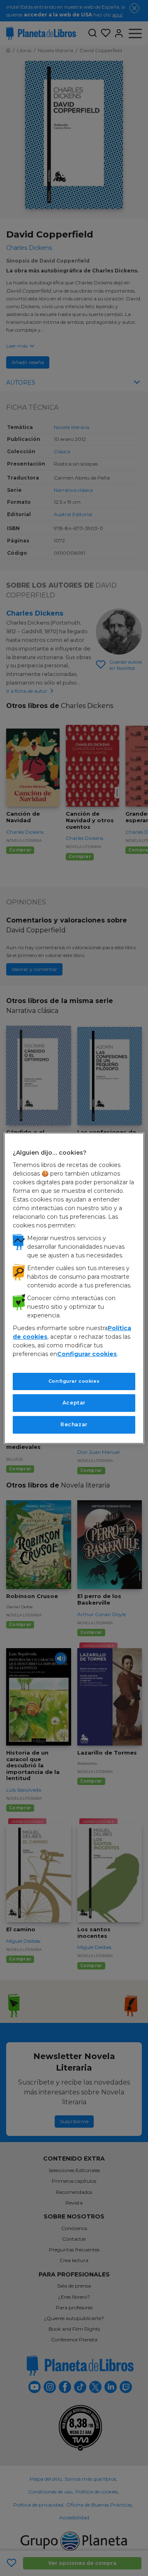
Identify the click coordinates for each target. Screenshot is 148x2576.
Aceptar (74, 1403)
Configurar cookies (74, 1381)
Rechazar (74, 1424)
